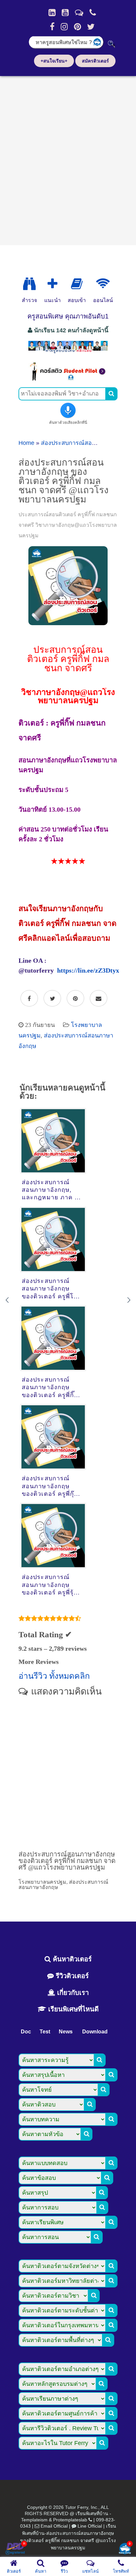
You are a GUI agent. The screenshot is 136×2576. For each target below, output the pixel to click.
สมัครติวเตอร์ (95, 61)
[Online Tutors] (103, 284)
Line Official (90, 2526)
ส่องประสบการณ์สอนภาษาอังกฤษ (85, 443)
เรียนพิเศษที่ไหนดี (72, 2009)
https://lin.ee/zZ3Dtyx (88, 970)
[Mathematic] (52, 284)
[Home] (52, 13)
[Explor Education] (29, 284)
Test (45, 2032)
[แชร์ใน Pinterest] (75, 999)
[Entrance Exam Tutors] (77, 284)
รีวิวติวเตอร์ (71, 1976)
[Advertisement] (68, 158)
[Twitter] (91, 27)
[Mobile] (93, 13)
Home (26, 443)
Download (95, 2032)
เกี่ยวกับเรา (72, 1993)
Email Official (54, 2526)
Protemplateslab (70, 2520)
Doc (26, 2032)
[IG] (64, 27)
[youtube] (65, 13)
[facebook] (52, 27)
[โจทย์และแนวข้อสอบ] (125, 2549)
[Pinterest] (77, 27)
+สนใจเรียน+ (54, 61)
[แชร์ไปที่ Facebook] (29, 999)
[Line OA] (79, 13)
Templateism (34, 2520)
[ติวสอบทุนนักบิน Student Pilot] (68, 379)
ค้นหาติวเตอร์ (71, 1959)
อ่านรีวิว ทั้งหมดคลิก (54, 1676)
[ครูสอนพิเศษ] (68, 352)
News (66, 2032)
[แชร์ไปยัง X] (52, 999)
